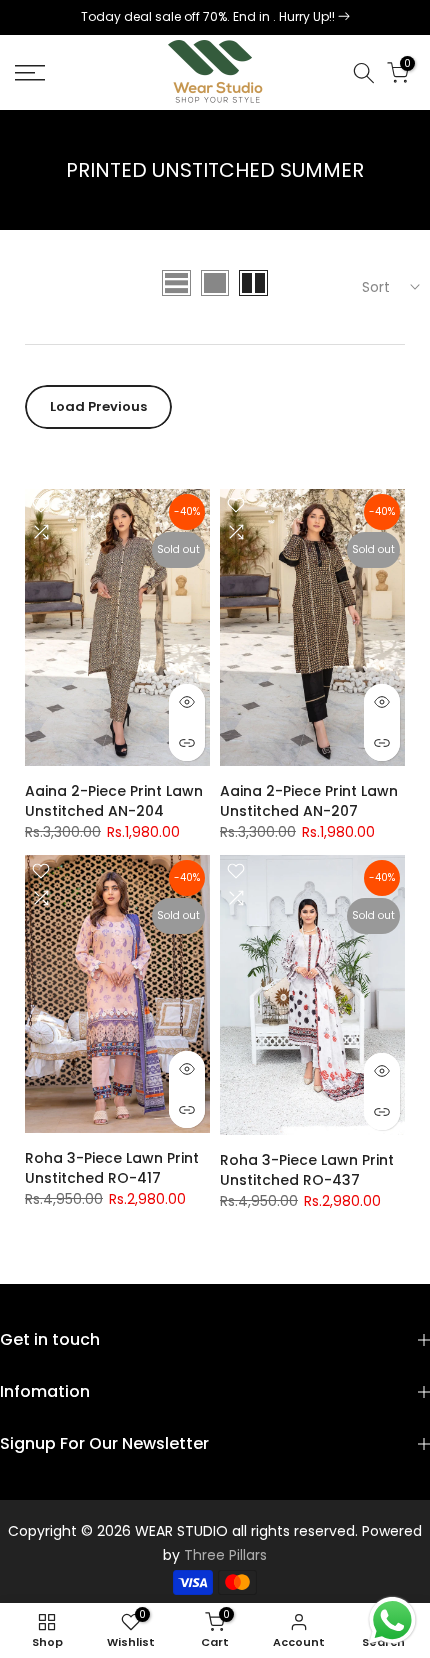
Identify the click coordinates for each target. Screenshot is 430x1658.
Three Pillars (225, 1555)
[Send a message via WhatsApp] (392, 1620)
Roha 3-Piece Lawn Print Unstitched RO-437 (307, 1170)
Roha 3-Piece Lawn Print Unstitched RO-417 (112, 1168)
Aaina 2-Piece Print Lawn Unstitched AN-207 (309, 801)
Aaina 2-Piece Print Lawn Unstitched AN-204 (114, 801)
